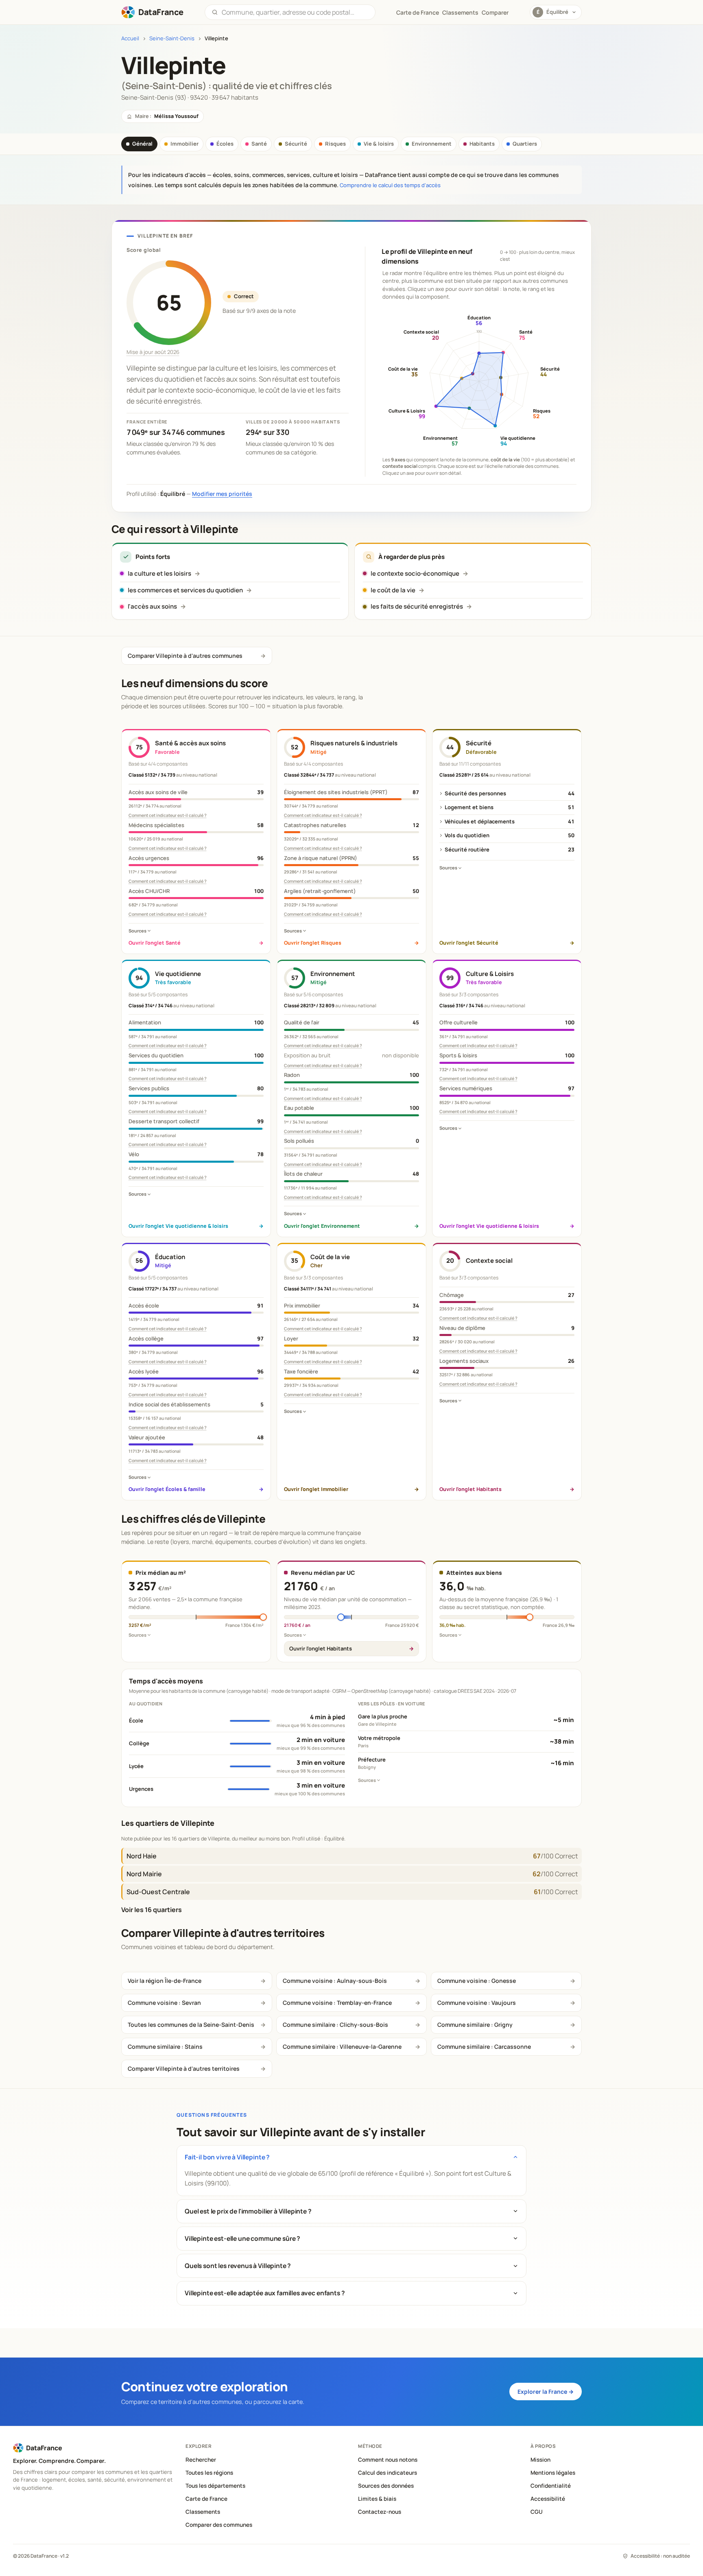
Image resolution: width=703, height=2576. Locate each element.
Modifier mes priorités (222, 494)
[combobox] (295, 12)
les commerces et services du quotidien (185, 590)
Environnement (432, 144)
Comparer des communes (219, 2525)
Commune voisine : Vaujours (477, 2003)
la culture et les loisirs (159, 573)
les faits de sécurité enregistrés (417, 606)
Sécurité (296, 144)
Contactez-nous (380, 2512)
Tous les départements (215, 2486)
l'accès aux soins (152, 606)
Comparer (495, 12)
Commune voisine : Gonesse (477, 1981)
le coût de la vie (393, 590)
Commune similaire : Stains (165, 2047)
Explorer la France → (546, 2392)
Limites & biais (377, 2499)
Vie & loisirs (379, 144)
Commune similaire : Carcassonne (484, 2047)
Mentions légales (553, 2473)
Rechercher (201, 2460)
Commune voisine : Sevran (164, 2003)
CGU (537, 2512)
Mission (540, 2460)
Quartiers (525, 144)
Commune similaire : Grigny (475, 2025)
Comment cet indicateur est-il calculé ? (168, 815)
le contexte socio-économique (415, 573)
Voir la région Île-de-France (165, 1981)
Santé (259, 144)
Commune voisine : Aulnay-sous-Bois (335, 1981)
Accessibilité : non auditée (660, 2556)
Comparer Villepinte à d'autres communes (185, 656)
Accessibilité (548, 2499)
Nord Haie (142, 1856)
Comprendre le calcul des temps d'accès (390, 185)
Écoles (225, 144)
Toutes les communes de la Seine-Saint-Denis (191, 2025)
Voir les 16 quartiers (152, 1910)
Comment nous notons (388, 2460)
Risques (335, 144)
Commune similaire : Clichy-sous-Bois (335, 2025)
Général (142, 144)
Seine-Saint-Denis (172, 38)
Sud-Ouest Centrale (158, 1892)
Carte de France (206, 2499)
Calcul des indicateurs (388, 2473)
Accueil (130, 38)
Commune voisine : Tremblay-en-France (337, 2003)
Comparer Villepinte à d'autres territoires (184, 2068)
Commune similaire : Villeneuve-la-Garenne (342, 2047)
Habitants (482, 144)
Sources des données (386, 2486)
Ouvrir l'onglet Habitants (321, 1648)
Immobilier (184, 144)
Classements (460, 12)
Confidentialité (551, 2486)
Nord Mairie (144, 1874)
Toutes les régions (209, 2473)
